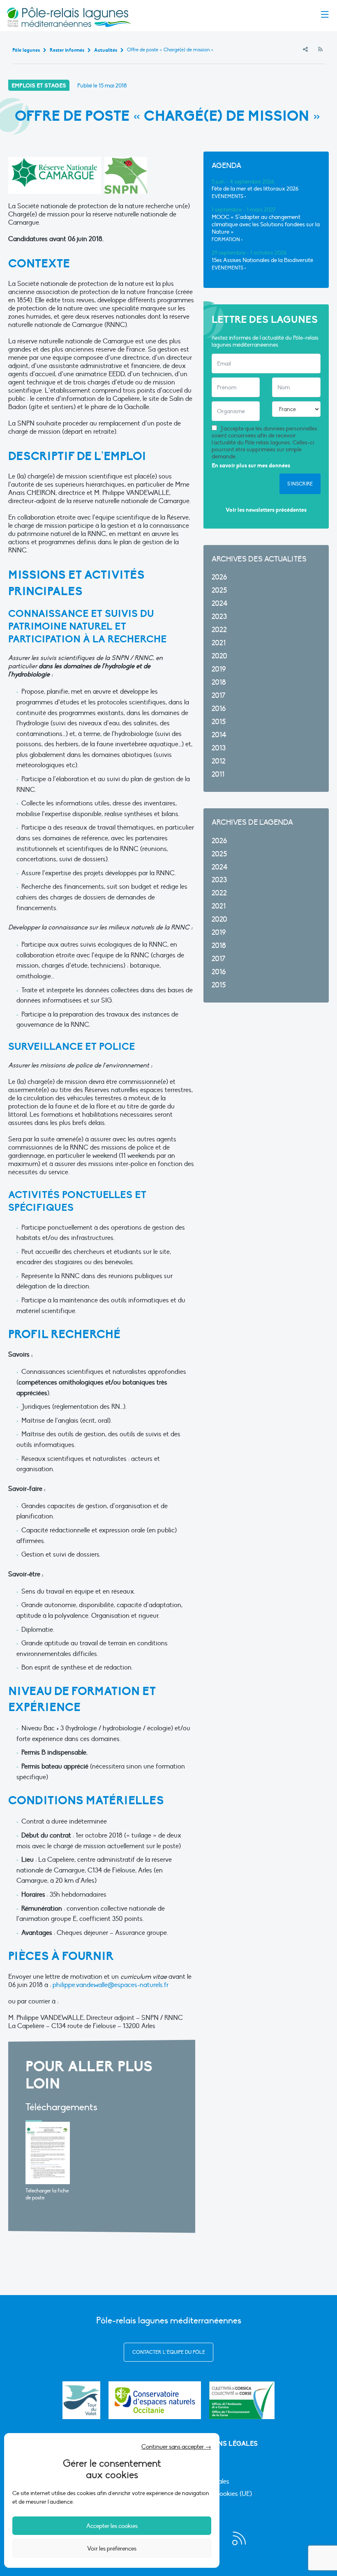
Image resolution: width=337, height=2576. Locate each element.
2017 (218, 696)
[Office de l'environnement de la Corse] (242, 2400)
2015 (219, 722)
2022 (219, 630)
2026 (219, 577)
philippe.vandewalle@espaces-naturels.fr (111, 1985)
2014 (219, 735)
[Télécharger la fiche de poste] (48, 2153)
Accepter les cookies (112, 2526)
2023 (219, 617)
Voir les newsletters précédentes (266, 510)
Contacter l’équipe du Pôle (169, 2352)
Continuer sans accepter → (176, 2447)
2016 (219, 709)
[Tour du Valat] (81, 2400)
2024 (220, 604)
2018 (219, 682)
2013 (219, 748)
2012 (219, 761)
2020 (219, 656)
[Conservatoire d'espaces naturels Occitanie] (155, 2400)
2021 (219, 643)
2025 (219, 590)
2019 (219, 669)
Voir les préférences (112, 2548)
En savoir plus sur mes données (251, 466)
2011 (218, 774)
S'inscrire (300, 484)
